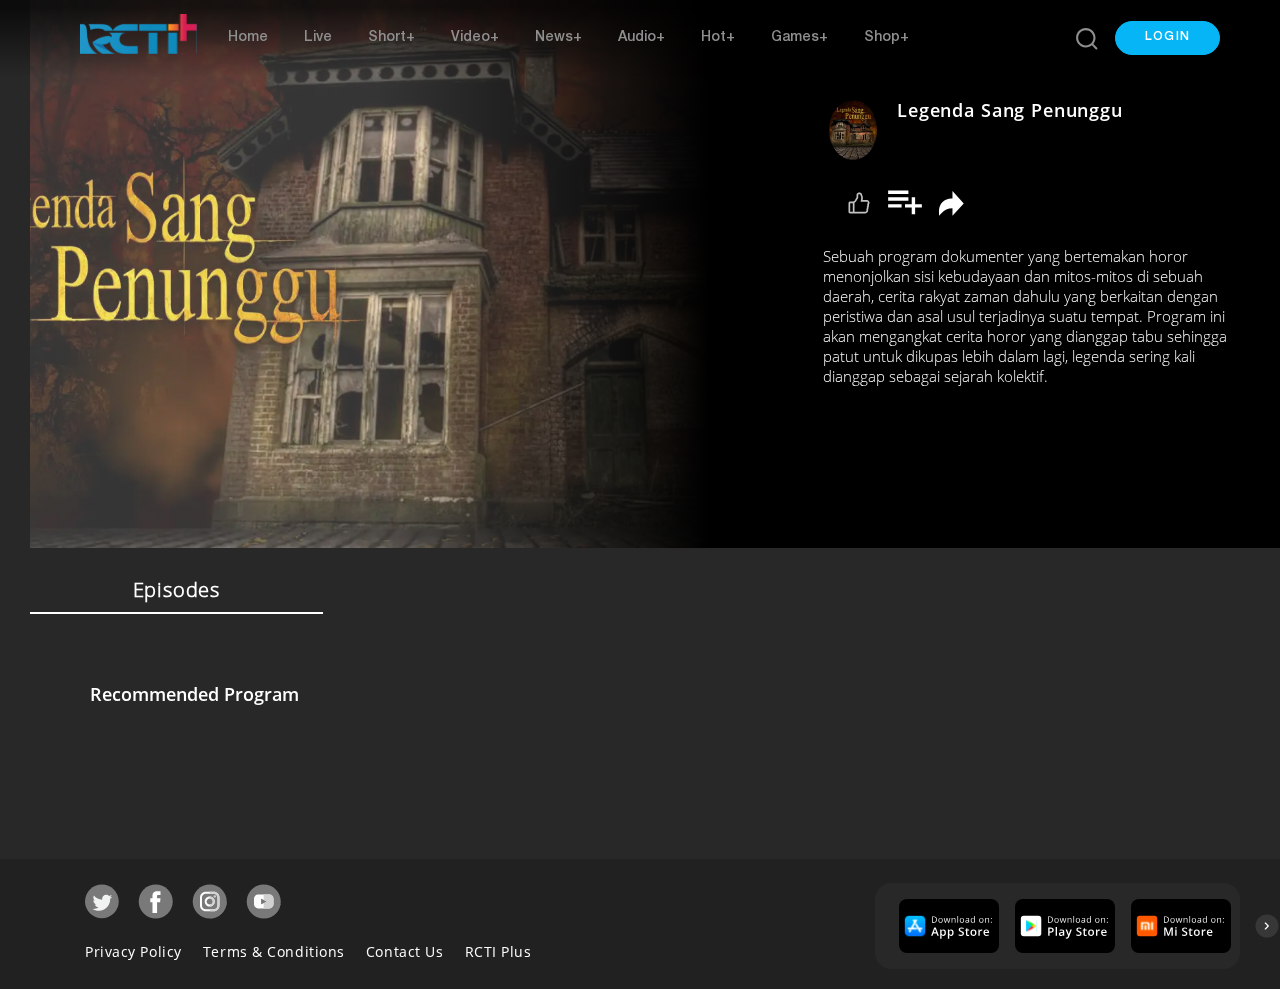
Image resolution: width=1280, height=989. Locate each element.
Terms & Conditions (274, 951)
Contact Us (405, 951)
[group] (946, 926)
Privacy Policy (133, 951)
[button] (1167, 38)
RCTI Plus (498, 951)
